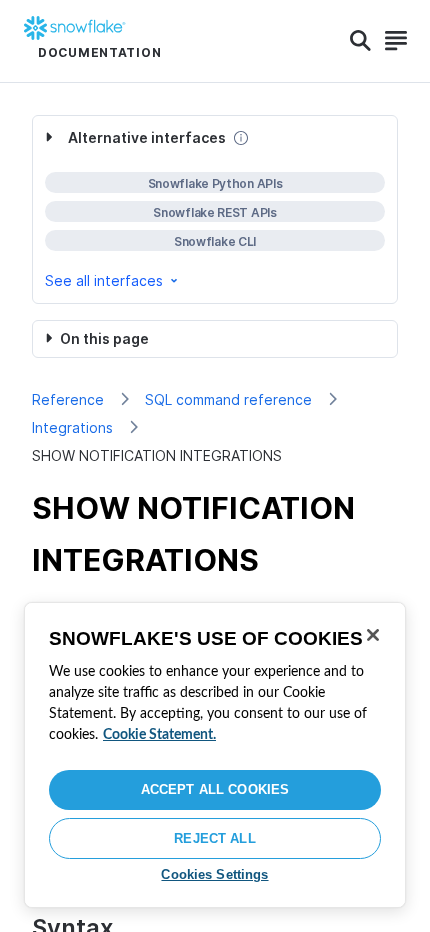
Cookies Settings (214, 874)
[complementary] (215, 209)
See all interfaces (104, 280)
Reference (68, 399)
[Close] (373, 635)
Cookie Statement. (159, 735)
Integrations (72, 427)
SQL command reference (228, 399)
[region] (215, 755)
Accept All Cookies (215, 789)
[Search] (360, 41)
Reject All (214, 838)
